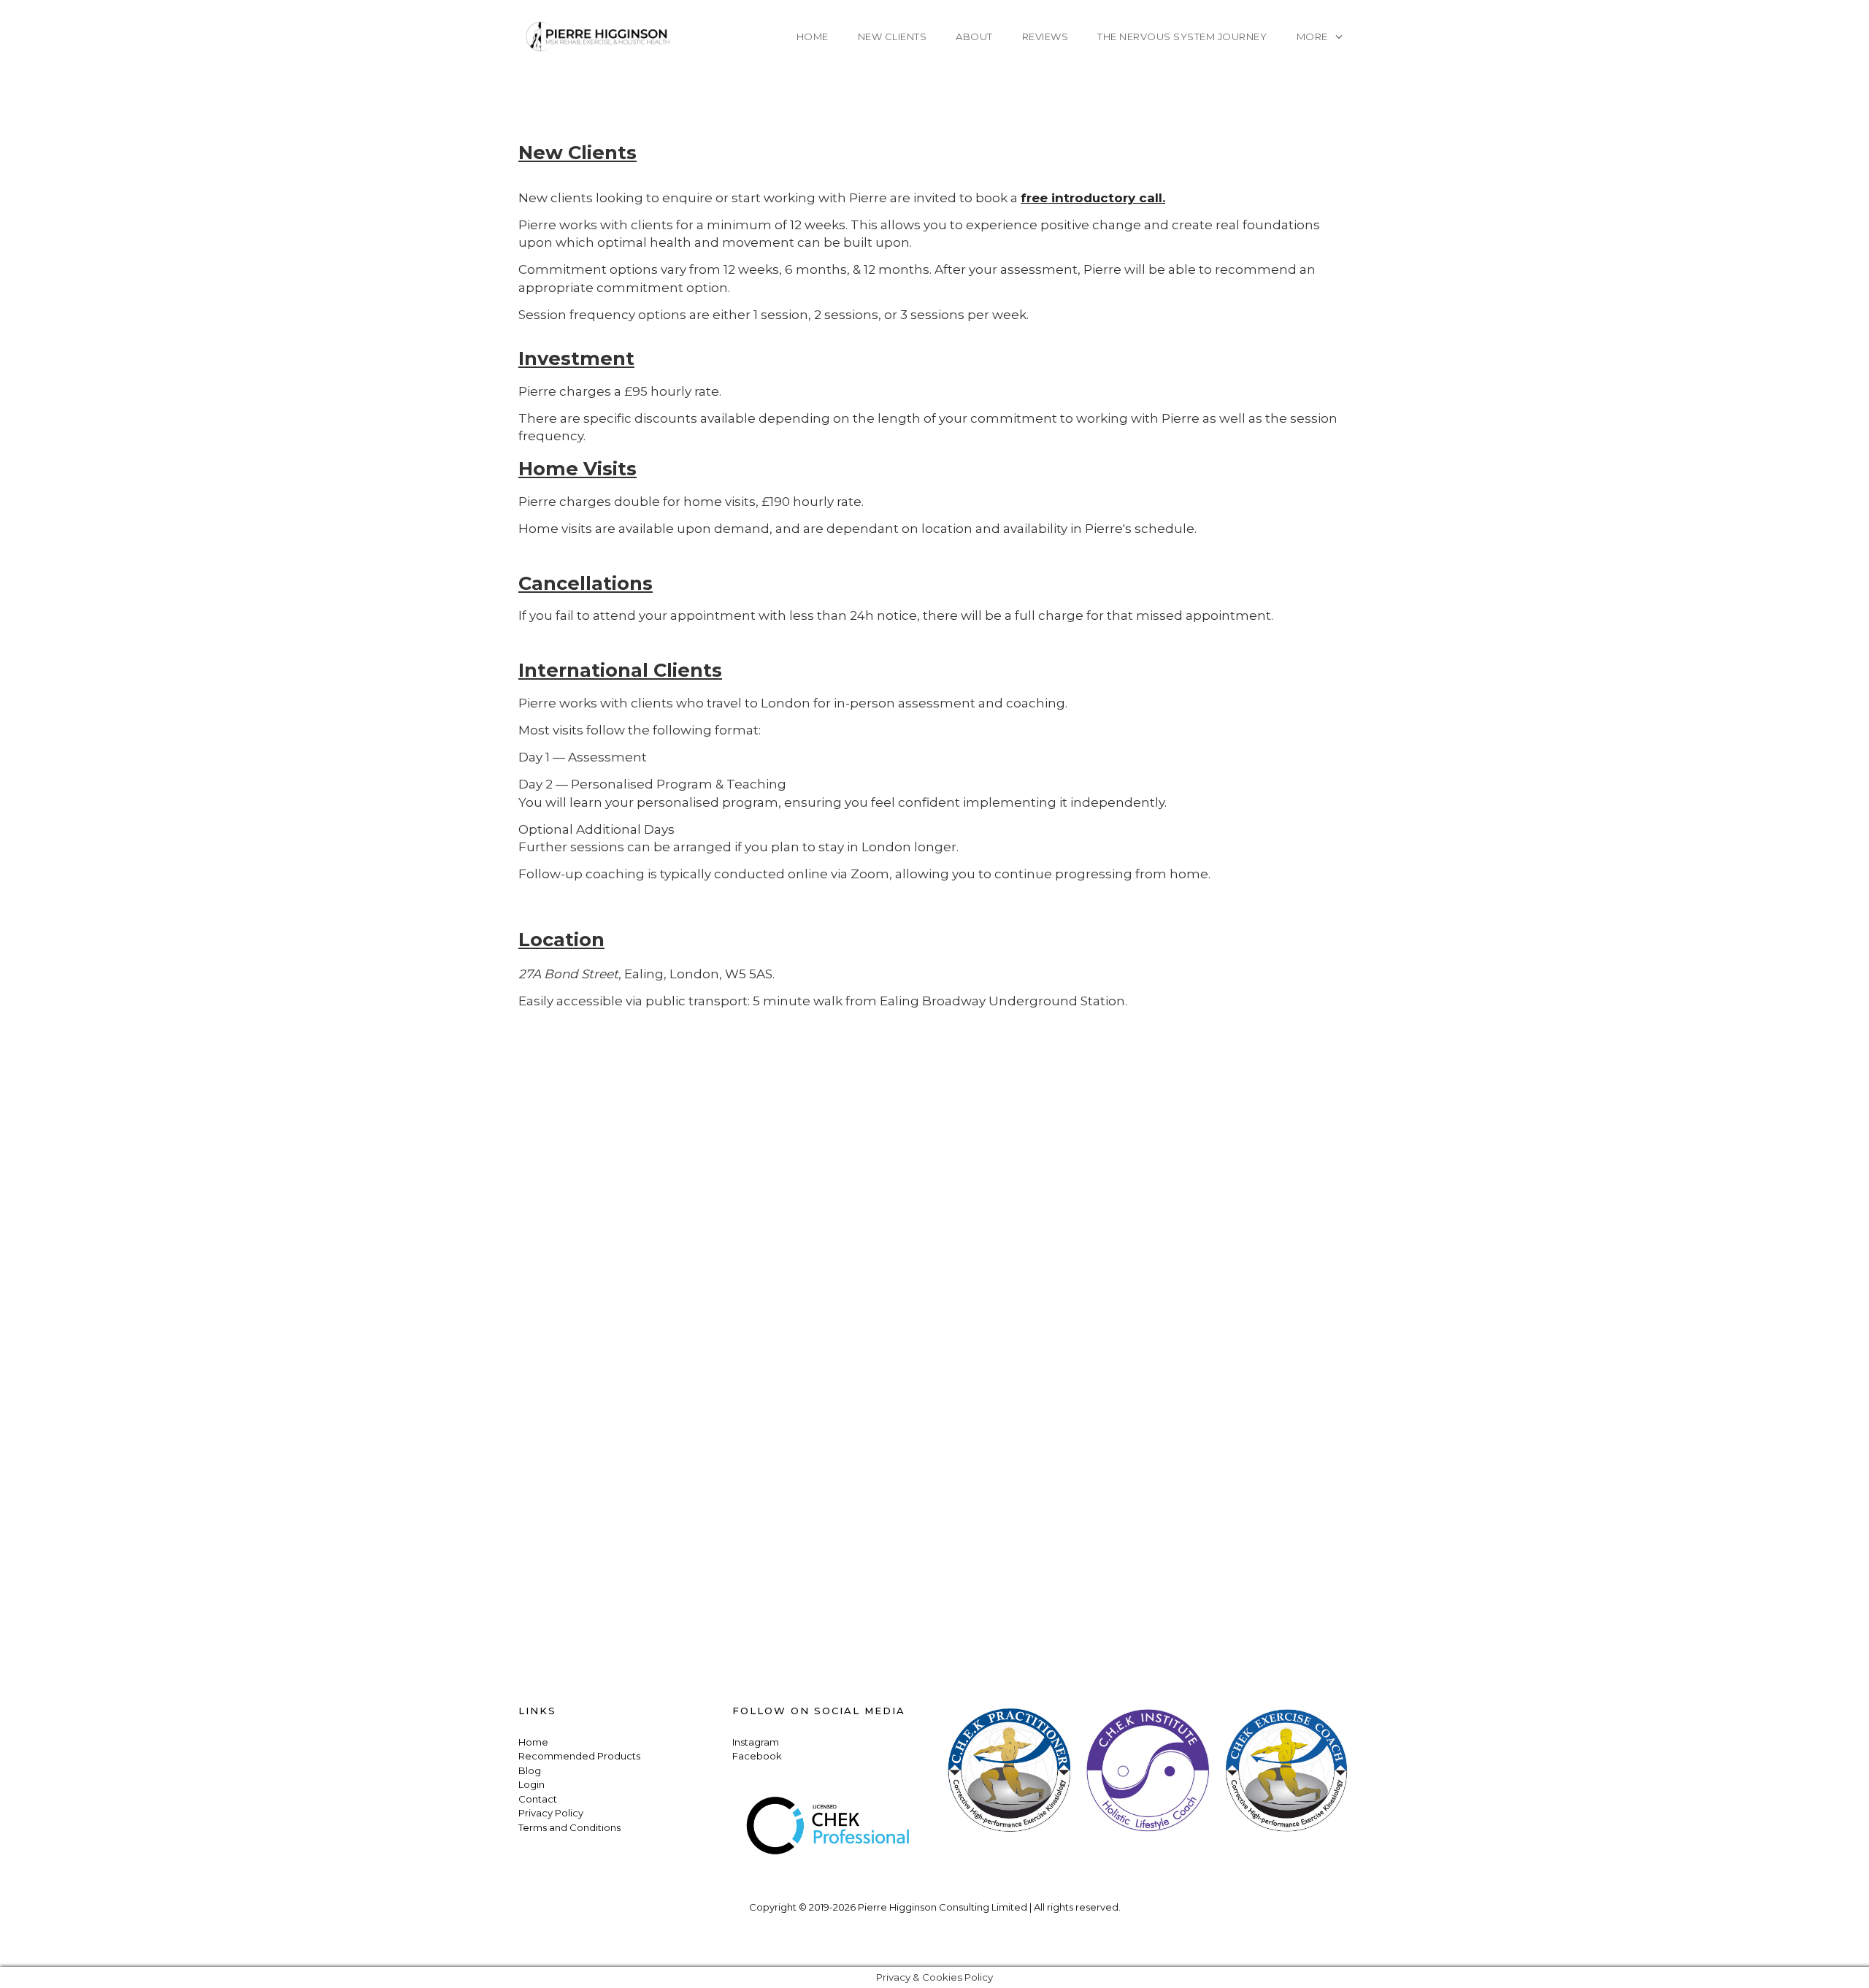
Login (531, 1784)
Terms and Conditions (569, 1827)
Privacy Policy (551, 1813)
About (974, 37)
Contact (538, 1799)
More (1312, 37)
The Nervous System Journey (1182, 37)
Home (813, 37)
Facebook (757, 1756)
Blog (530, 1770)
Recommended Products (579, 1756)
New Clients (893, 37)
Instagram (756, 1742)
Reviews (1045, 37)
